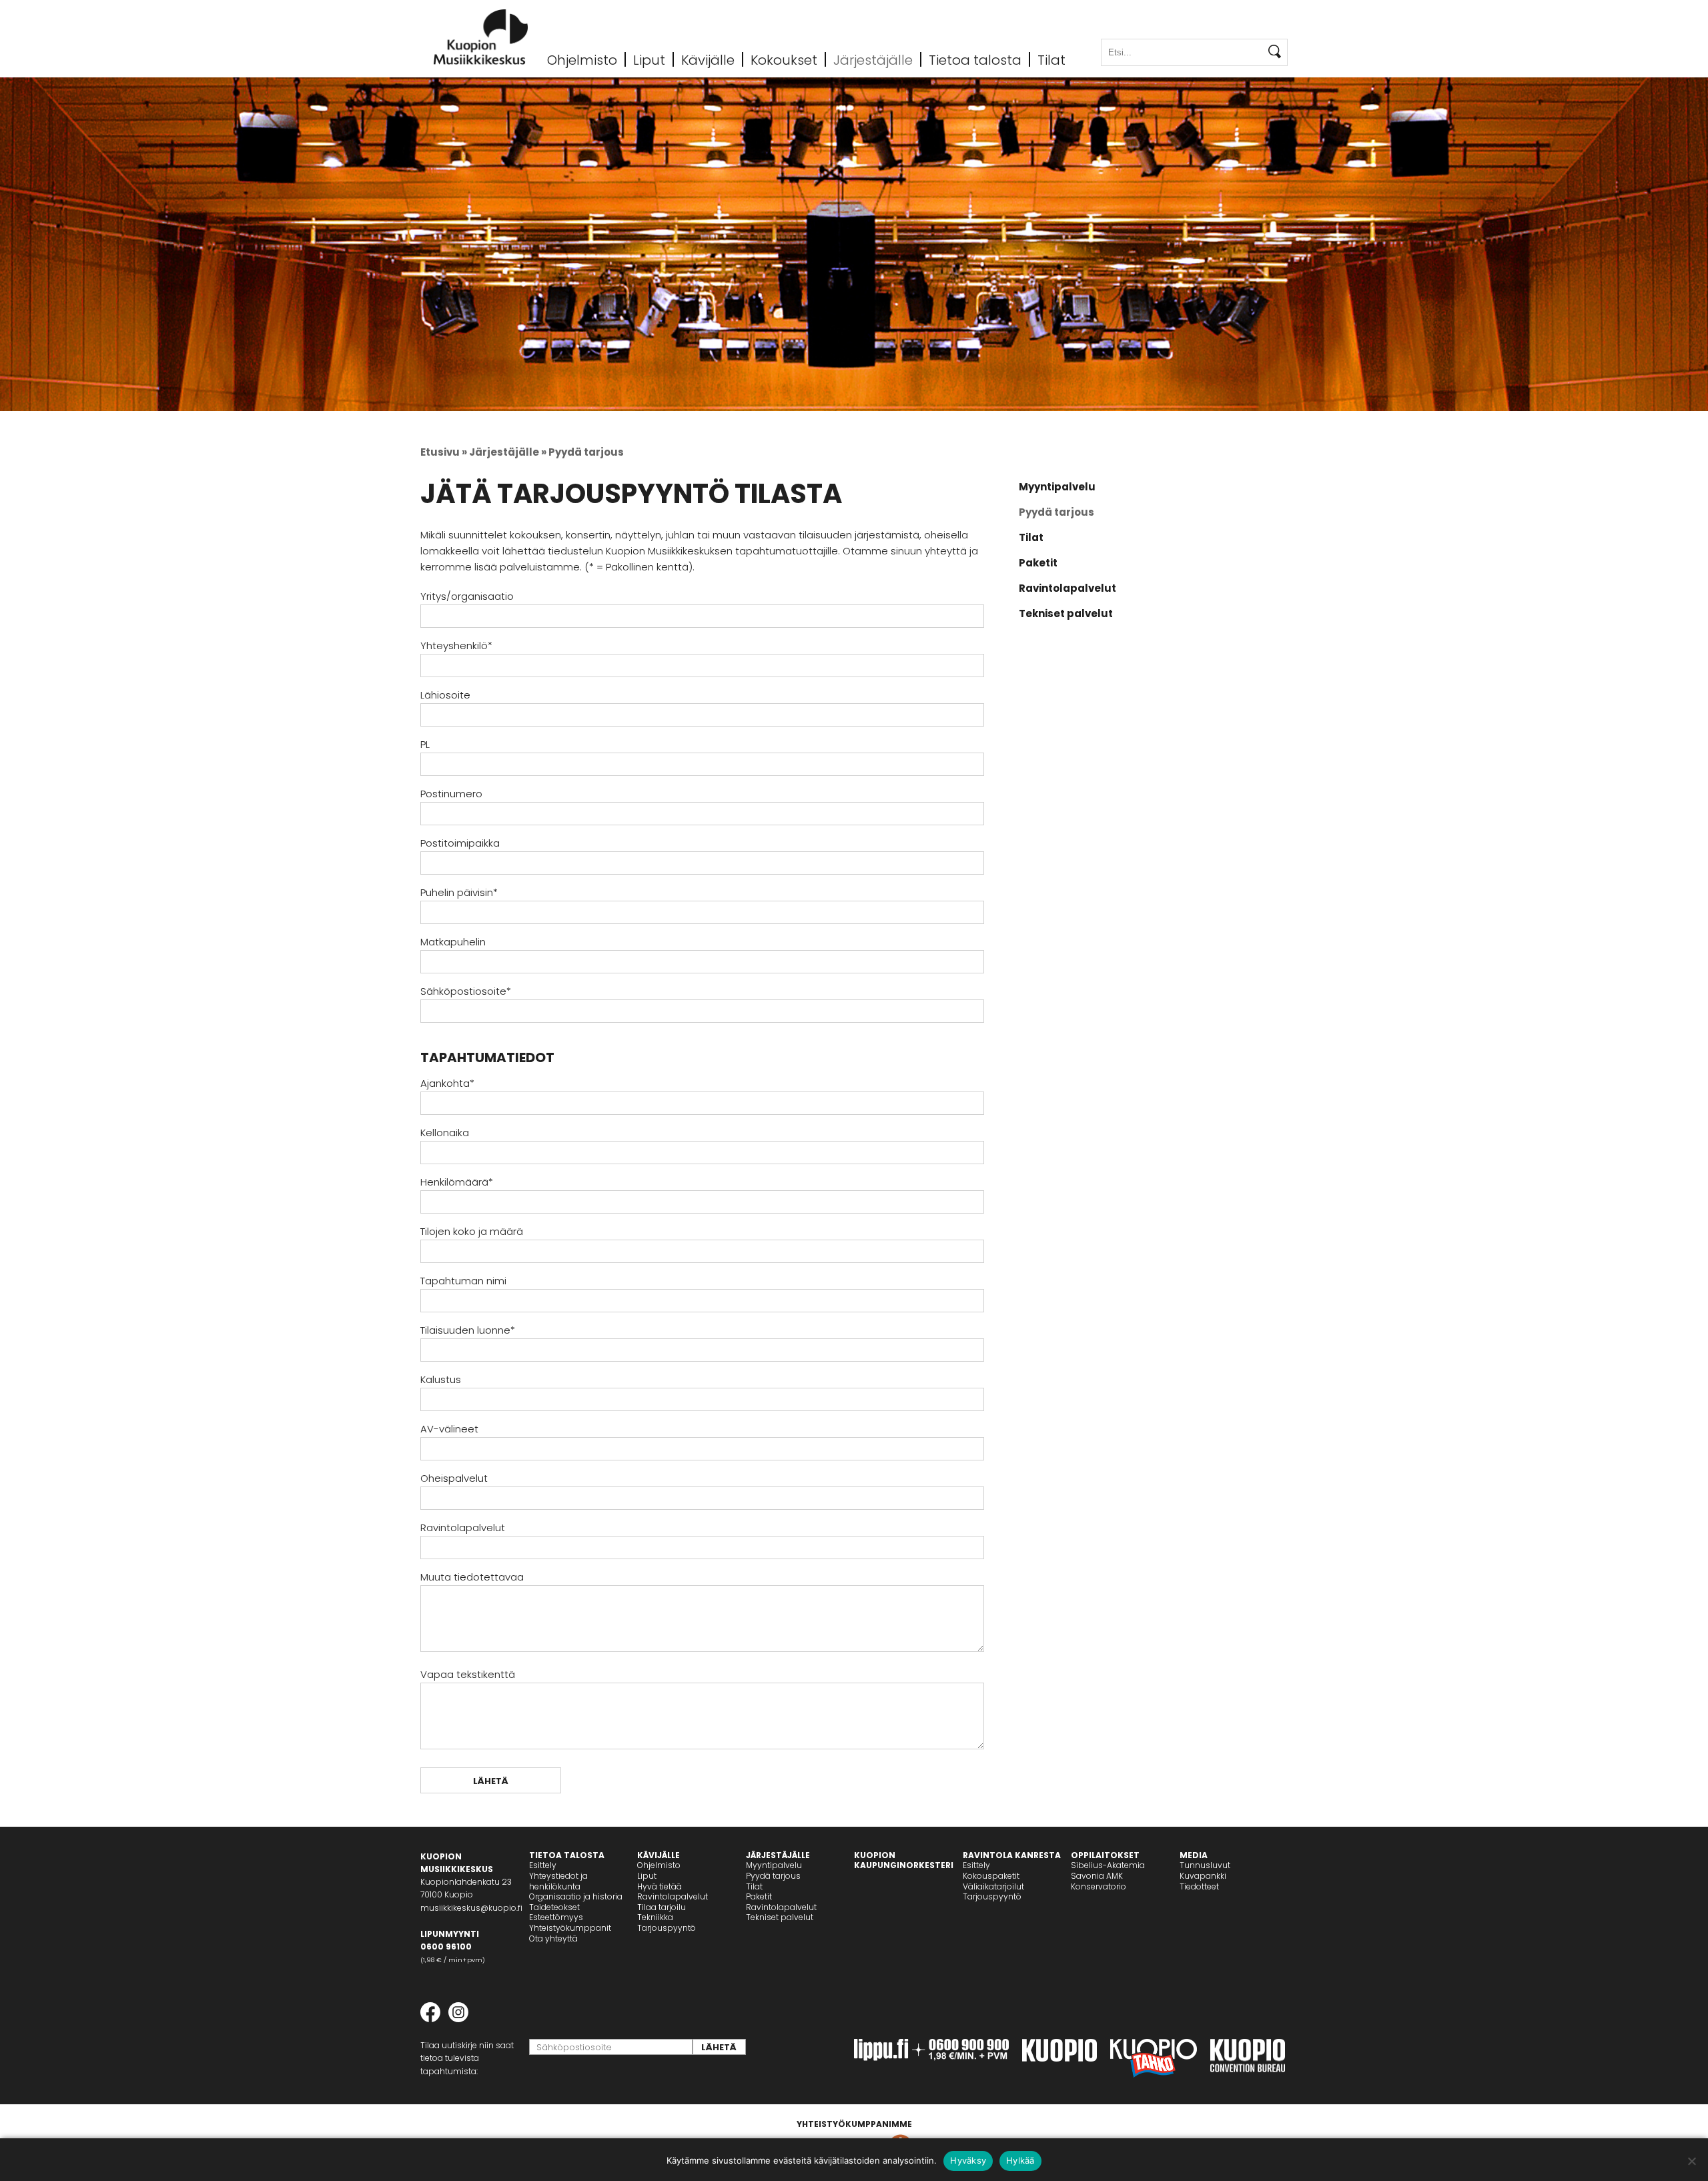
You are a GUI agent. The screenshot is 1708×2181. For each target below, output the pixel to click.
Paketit (1038, 563)
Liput (649, 59)
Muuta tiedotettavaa (472, 1577)
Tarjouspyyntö (667, 1928)
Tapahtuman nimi (463, 1281)
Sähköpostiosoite (466, 991)
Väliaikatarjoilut (993, 1886)
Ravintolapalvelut (463, 1528)
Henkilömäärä (457, 1182)
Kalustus (441, 1379)
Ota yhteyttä (553, 1938)
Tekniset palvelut (1066, 613)
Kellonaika (445, 1133)
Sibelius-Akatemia (1108, 1865)
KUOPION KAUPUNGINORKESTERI (904, 1860)
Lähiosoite (445, 695)
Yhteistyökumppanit (570, 1928)
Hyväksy (968, 2160)
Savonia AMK (1097, 1876)
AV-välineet (449, 1429)
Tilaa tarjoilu (662, 1907)
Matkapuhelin (453, 942)
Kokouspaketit (991, 1876)
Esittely (543, 1865)
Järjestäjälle (873, 59)
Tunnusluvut (1205, 1865)
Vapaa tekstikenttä (468, 1674)
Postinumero (451, 794)
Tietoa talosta (975, 59)
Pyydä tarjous (1056, 512)
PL (425, 744)
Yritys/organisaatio (467, 596)
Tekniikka (655, 1917)
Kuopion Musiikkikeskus (481, 37)
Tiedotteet (1199, 1886)
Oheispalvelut (454, 1478)
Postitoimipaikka (460, 843)
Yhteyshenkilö (456, 645)
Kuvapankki (1203, 1876)
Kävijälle (708, 59)
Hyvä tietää (660, 1886)
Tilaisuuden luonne (468, 1330)
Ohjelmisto (582, 59)
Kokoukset (784, 59)
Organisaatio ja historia (576, 1896)
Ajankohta (447, 1083)
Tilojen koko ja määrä (472, 1231)
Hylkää (1020, 2160)
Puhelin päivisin (459, 892)
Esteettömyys (556, 1917)
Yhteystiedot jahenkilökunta (558, 1881)
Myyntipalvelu (1057, 487)
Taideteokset (554, 1907)
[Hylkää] (1691, 2161)
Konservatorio (1099, 1886)
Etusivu (440, 452)
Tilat (1051, 59)
